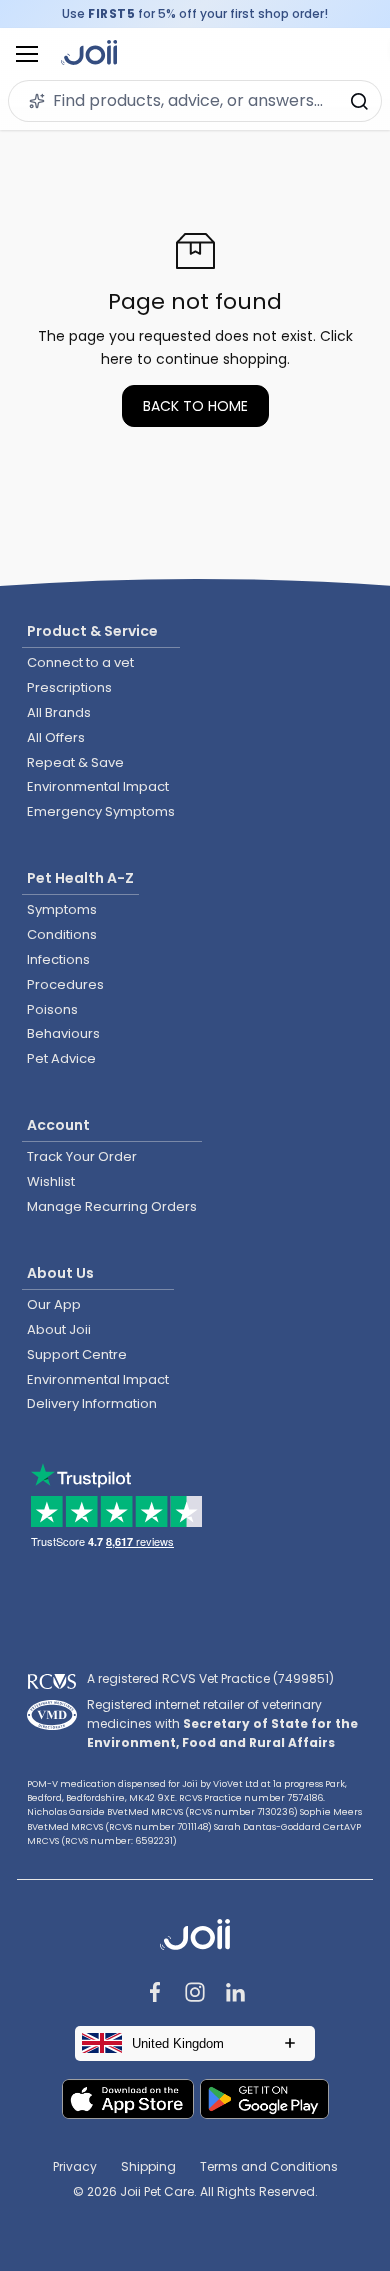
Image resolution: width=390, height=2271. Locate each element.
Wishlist (51, 1181)
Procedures (65, 984)
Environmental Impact (98, 786)
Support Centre (77, 1354)
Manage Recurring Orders (112, 1206)
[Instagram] (195, 1994)
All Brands (59, 712)
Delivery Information (92, 1403)
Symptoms (62, 909)
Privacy (75, 2166)
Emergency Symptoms (101, 811)
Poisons (52, 1009)
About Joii (59, 1329)
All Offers (56, 737)
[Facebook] (155, 1994)
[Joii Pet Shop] (89, 54)
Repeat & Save (75, 762)
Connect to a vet (80, 662)
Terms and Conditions (269, 2166)
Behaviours (63, 1033)
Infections (58, 959)
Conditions (62, 934)
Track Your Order (82, 1156)
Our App (54, 1304)
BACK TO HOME (195, 406)
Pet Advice (61, 1058)
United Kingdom (178, 2043)
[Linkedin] (235, 1994)
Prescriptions (69, 687)
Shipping (148, 2166)
